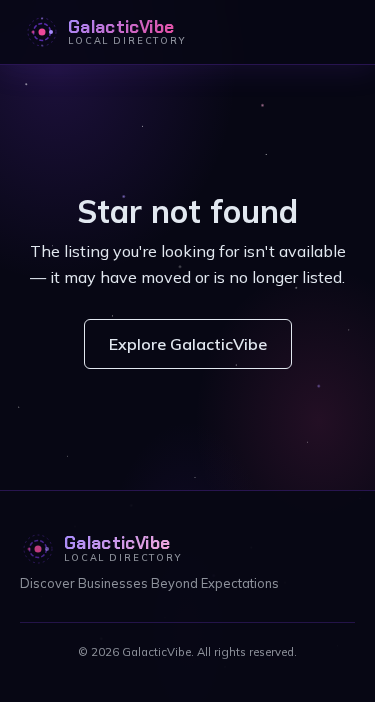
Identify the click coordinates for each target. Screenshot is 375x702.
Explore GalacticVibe (188, 344)
